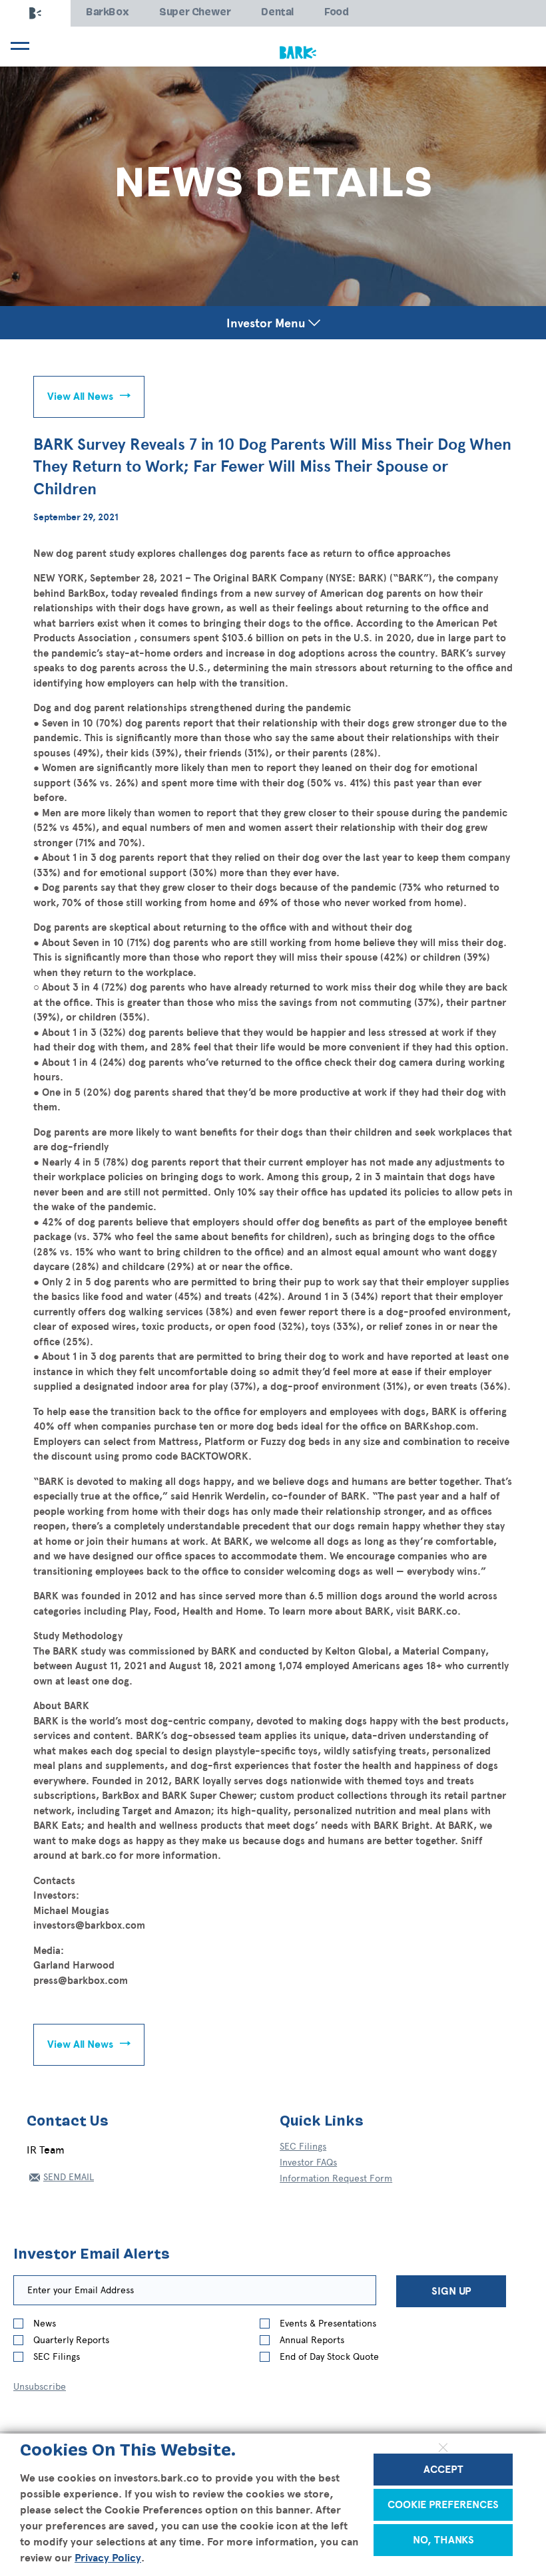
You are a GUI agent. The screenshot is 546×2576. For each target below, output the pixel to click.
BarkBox (107, 13)
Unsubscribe (40, 2387)
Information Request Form (336, 2178)
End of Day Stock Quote (329, 2357)
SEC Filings (303, 2147)
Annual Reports (312, 2340)
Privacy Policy (108, 2558)
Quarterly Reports (71, 2340)
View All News (80, 397)
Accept (443, 2470)
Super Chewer (195, 13)
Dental (277, 13)
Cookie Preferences (443, 2505)
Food (336, 13)
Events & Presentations (328, 2324)
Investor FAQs (308, 2163)
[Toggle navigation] (18, 46)
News (45, 2324)
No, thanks (443, 2540)
